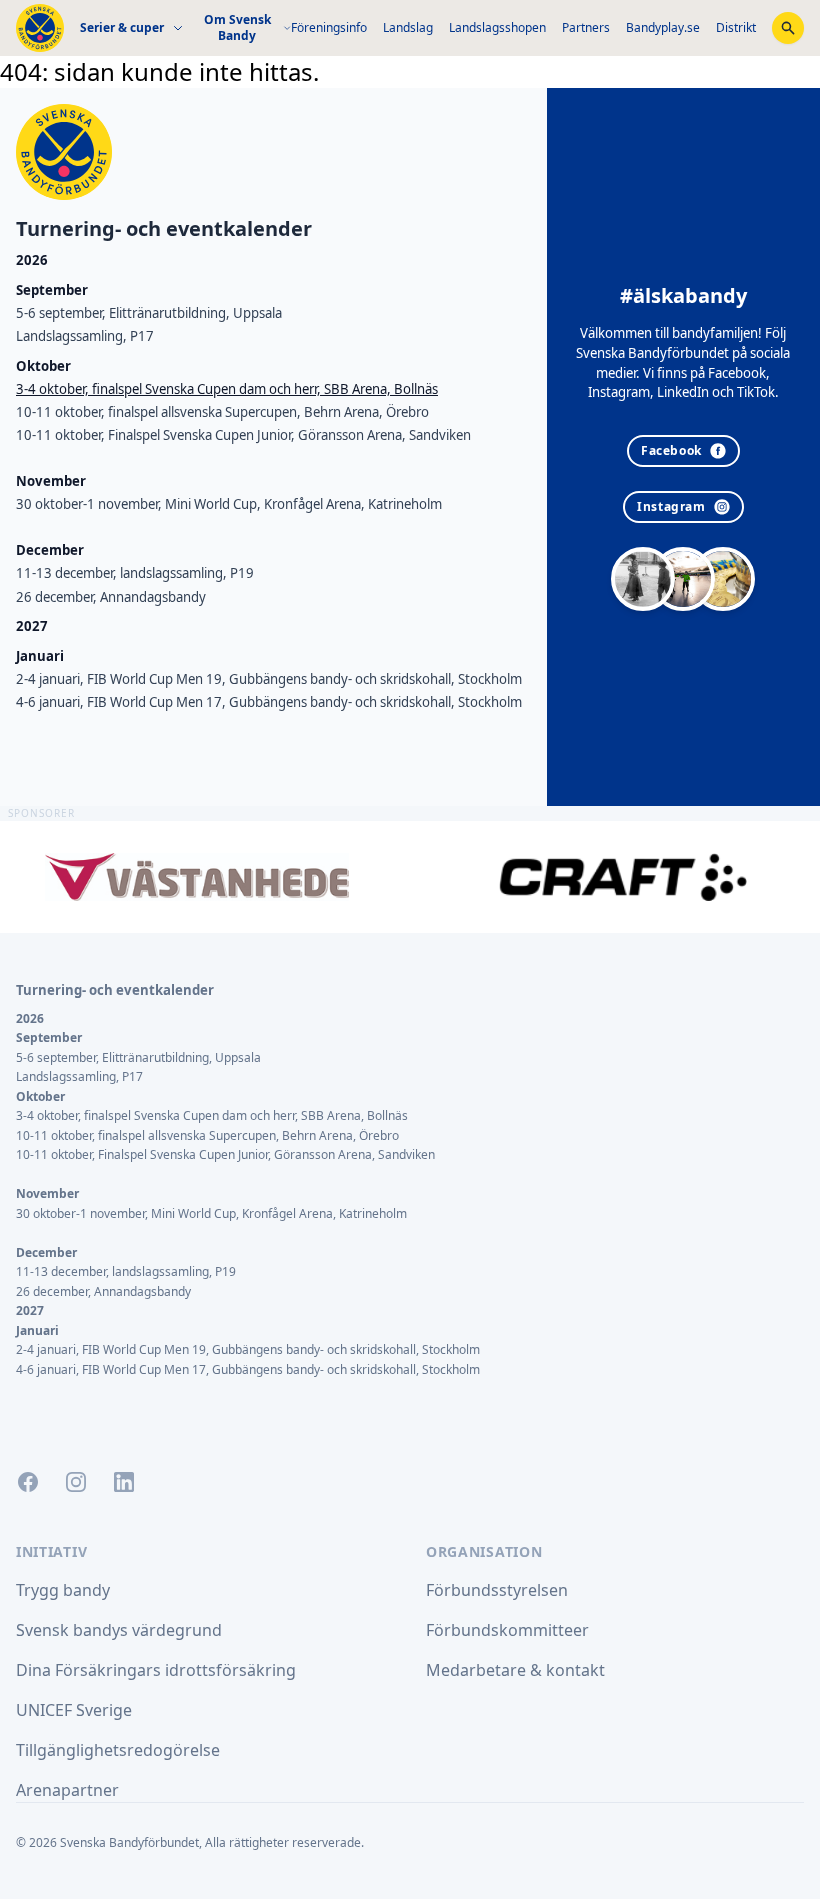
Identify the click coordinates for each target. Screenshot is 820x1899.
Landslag (408, 27)
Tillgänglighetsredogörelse (118, 1750)
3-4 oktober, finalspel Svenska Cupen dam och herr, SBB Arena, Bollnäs (227, 389)
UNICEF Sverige (74, 1710)
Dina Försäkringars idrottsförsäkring (156, 1670)
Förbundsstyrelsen (497, 1590)
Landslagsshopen (497, 27)
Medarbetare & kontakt (515, 1670)
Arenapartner (67, 1790)
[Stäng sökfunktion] (788, 28)
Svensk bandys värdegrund (119, 1630)
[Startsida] (40, 28)
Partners (586, 27)
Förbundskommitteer (507, 1630)
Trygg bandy (63, 1590)
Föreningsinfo (329, 27)
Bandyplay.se (663, 27)
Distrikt (736, 27)
